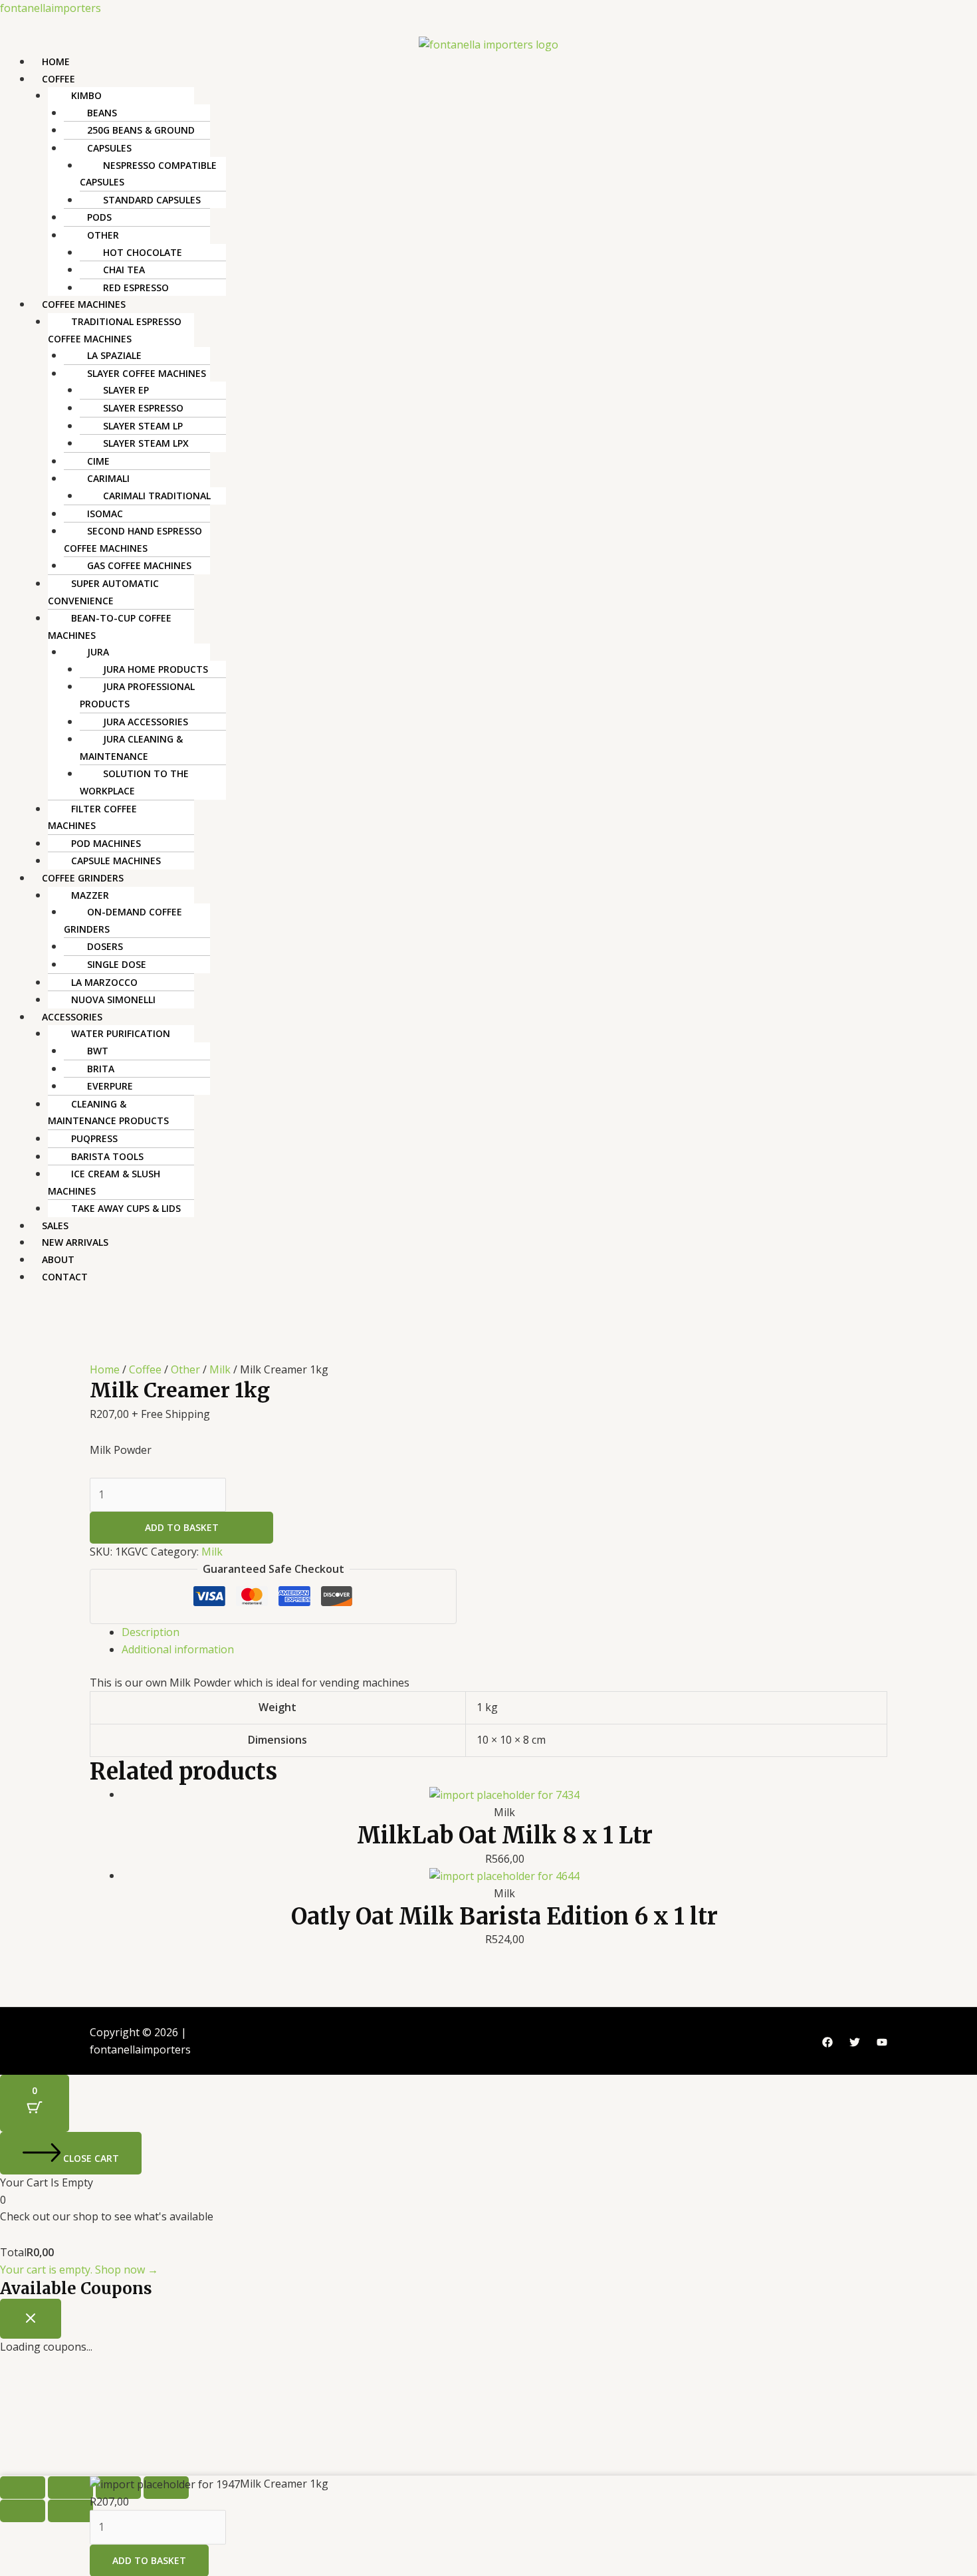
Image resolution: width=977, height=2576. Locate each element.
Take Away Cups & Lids (126, 1208)
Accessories (72, 1017)
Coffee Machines (84, 304)
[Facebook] (827, 2042)
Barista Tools (107, 1156)
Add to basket (182, 1527)
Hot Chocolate (143, 252)
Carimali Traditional (157, 496)
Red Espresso (136, 288)
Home (56, 61)
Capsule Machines (116, 861)
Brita (101, 1069)
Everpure (110, 1086)
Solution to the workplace (134, 782)
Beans (102, 113)
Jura (98, 652)
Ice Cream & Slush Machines (104, 1182)
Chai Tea (124, 270)
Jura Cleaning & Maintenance (131, 748)
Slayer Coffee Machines (147, 373)
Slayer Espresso (143, 408)
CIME (98, 461)
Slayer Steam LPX (146, 443)
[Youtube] (882, 2042)
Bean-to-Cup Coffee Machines (110, 627)
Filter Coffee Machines (92, 817)
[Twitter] (855, 2042)
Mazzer (90, 895)
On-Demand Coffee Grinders (123, 920)
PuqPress (94, 1138)
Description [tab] (151, 1632)
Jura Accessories (146, 722)
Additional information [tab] (178, 1649)
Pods (99, 217)
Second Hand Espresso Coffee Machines (133, 539)
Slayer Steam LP (143, 426)
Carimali (108, 478)
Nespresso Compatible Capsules (148, 174)
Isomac (105, 514)
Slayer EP (126, 390)
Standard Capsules (152, 200)
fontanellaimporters (51, 8)
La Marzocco (104, 982)
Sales (55, 1226)
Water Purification (121, 1033)
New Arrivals (75, 1242)
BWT (98, 1051)
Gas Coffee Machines (139, 565)
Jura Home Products (156, 669)
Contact (65, 1277)
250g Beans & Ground (141, 130)
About (58, 1259)
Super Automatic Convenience (103, 592)
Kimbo (86, 95)
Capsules (109, 148)
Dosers (105, 946)
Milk (220, 1369)
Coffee (58, 79)
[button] (504, 79)
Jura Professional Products (137, 695)
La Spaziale (114, 355)
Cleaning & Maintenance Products (108, 1112)
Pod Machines (106, 843)
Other (103, 235)
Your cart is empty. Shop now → (79, 2270)
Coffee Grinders (83, 878)
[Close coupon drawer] (31, 2319)
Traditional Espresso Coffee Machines (115, 330)
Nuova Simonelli (113, 999)
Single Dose (117, 964)
